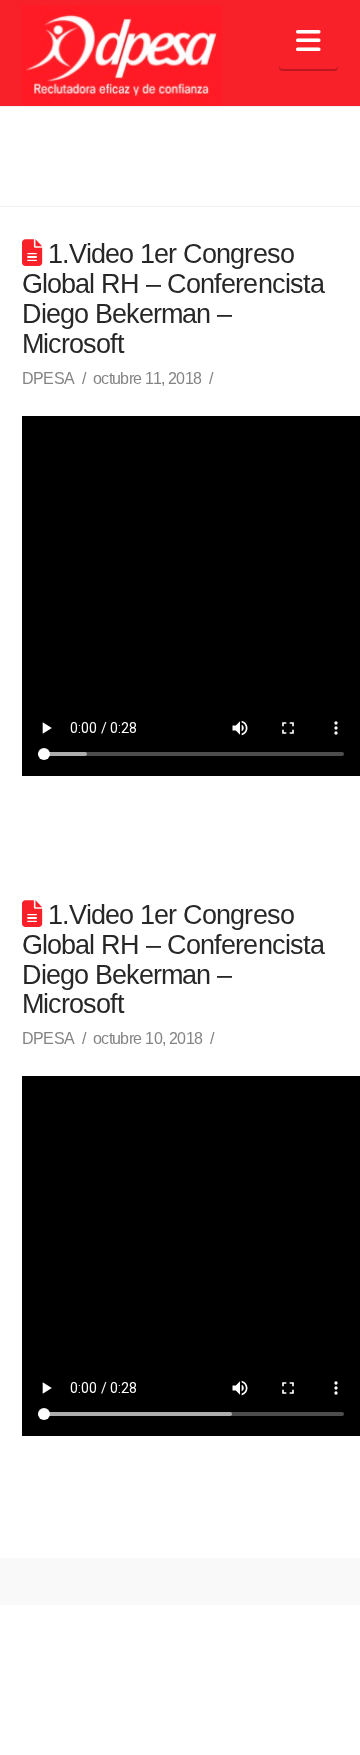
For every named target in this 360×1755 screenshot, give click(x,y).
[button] (308, 41)
